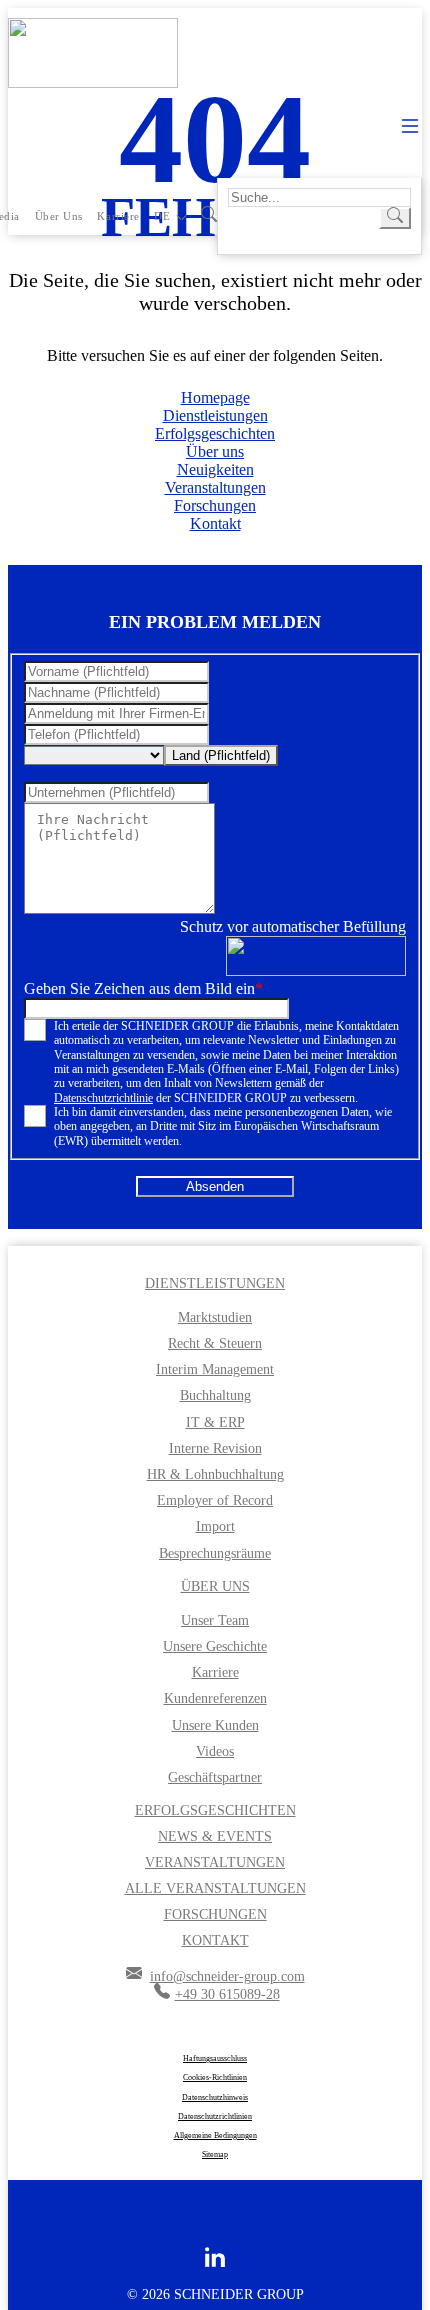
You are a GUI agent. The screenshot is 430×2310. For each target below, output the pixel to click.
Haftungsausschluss (215, 2058)
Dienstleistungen (215, 415)
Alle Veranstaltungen (215, 1888)
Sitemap (215, 2154)
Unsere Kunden (215, 1725)
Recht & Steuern (215, 1343)
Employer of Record (215, 1500)
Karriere (118, 216)
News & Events (215, 1836)
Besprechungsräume (215, 1553)
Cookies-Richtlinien (215, 2077)
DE (162, 216)
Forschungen (215, 505)
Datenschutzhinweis (215, 2097)
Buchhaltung (215, 1395)
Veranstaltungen (215, 487)
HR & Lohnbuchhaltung (215, 1474)
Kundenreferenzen (215, 1698)
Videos (215, 1751)
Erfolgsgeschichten (215, 433)
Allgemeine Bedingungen (215, 2135)
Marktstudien (215, 1317)
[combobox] (221, 755)
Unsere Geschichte (215, 1646)
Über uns (59, 216)
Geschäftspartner (215, 1777)
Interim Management (215, 1369)
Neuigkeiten (215, 469)
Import (215, 1526)
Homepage (215, 397)
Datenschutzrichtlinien (215, 2116)
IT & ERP (215, 1422)
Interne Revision (215, 1448)
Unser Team (215, 1620)
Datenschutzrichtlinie (103, 1098)
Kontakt (215, 523)
